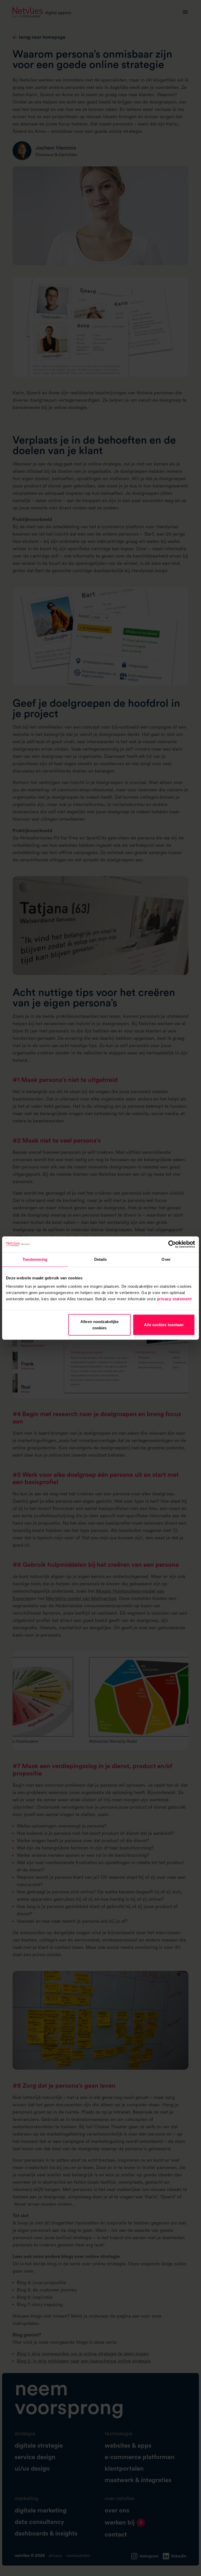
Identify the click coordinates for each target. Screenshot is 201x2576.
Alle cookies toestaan (164, 1324)
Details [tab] (101, 1259)
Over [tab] (166, 1259)
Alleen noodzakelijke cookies (99, 1324)
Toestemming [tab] (35, 1259)
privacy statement (174, 1299)
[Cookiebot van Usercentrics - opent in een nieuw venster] (172, 1244)
